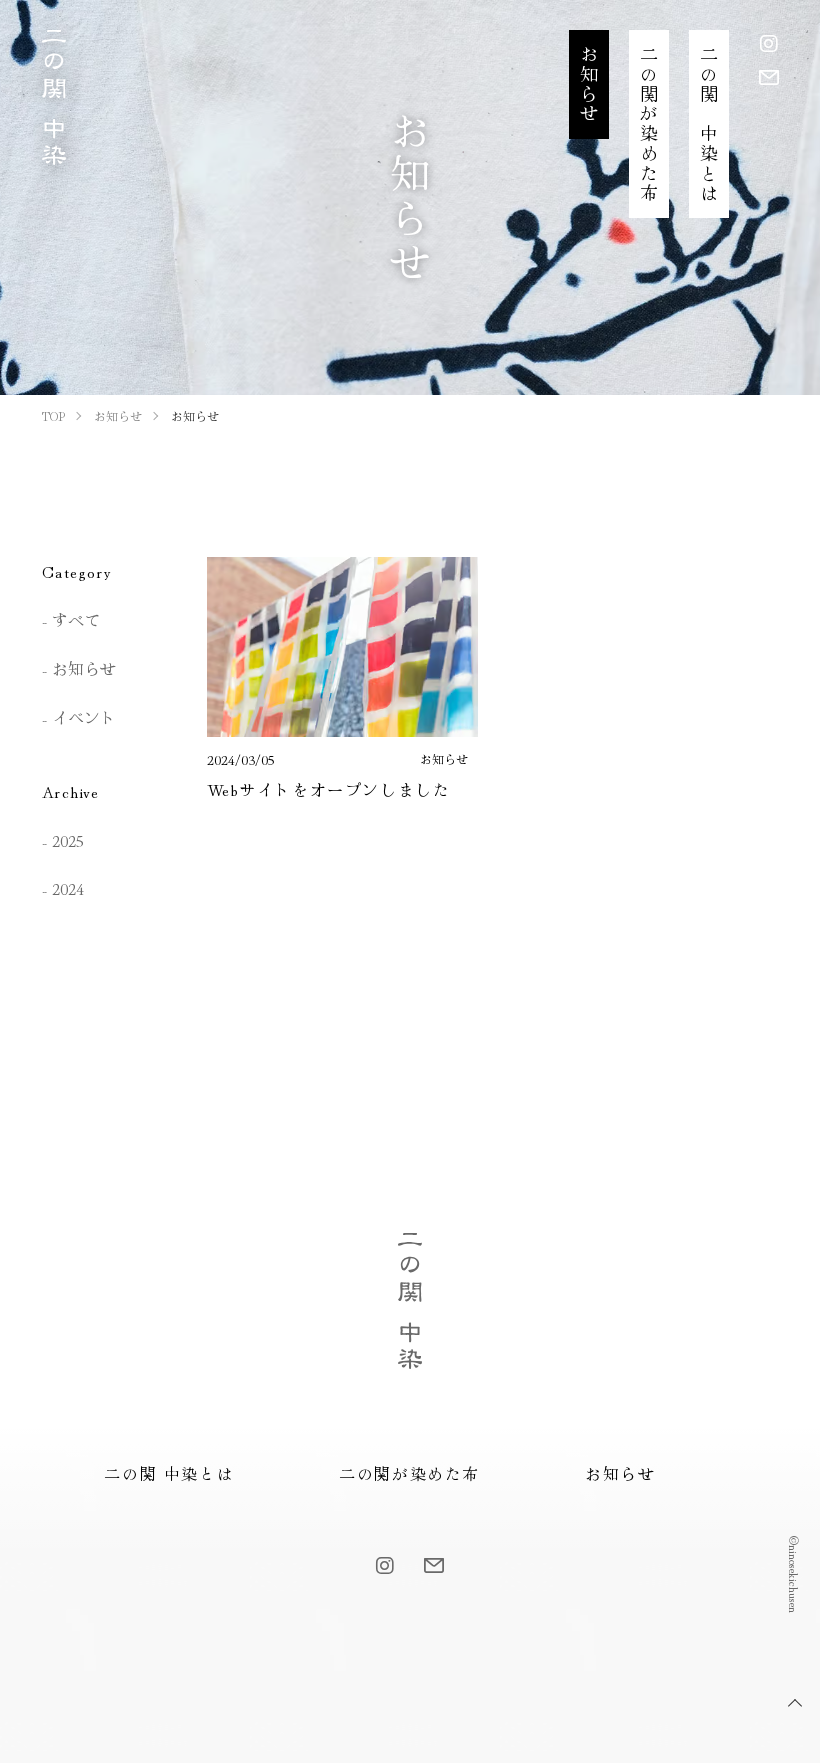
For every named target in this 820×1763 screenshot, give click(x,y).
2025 (68, 840)
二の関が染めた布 (409, 1473)
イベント (84, 717)
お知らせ (84, 668)
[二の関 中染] (54, 151)
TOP (795, 1703)
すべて (76, 619)
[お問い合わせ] (769, 76)
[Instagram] (769, 42)
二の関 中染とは (169, 1473)
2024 (68, 888)
